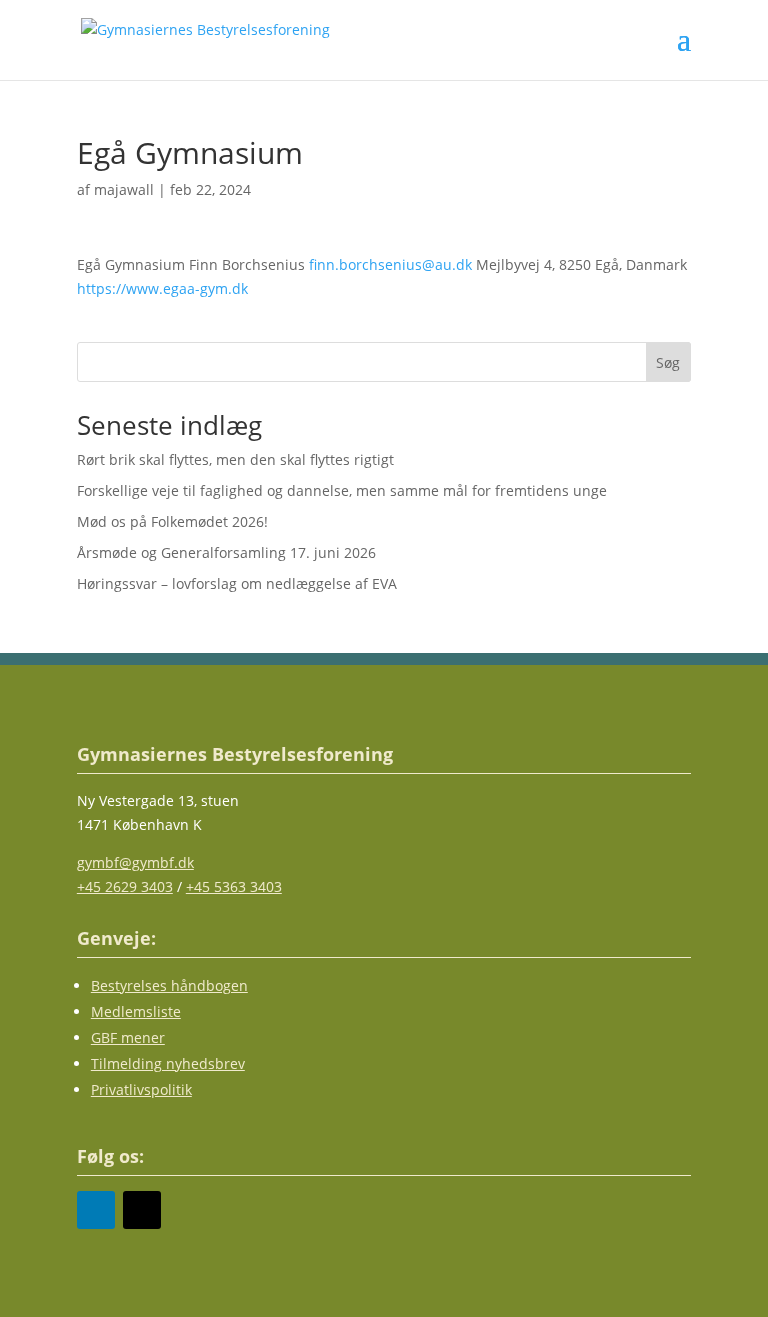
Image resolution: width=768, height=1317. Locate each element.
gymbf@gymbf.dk (135, 862)
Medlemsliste (136, 1011)
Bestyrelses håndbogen (169, 985)
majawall (124, 189)
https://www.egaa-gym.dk (162, 288)
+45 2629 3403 (125, 886)
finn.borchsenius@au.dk (390, 264)
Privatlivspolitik (141, 1089)
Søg (668, 362)
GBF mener (128, 1037)
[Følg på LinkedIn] (96, 1210)
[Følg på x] (142, 1210)
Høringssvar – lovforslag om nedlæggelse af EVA (237, 583)
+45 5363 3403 (234, 886)
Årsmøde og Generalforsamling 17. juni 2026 (226, 552)
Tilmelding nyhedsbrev (168, 1063)
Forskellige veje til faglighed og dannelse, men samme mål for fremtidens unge (344, 490)
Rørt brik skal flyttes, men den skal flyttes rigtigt (235, 459)
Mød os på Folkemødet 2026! (172, 521)
